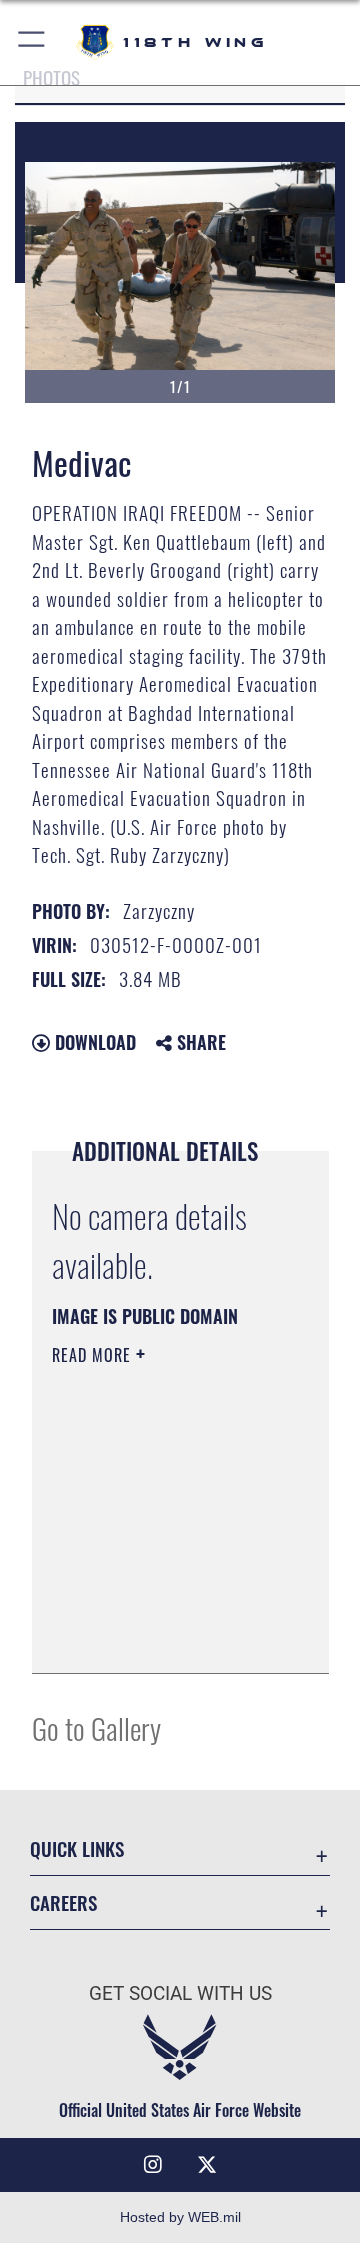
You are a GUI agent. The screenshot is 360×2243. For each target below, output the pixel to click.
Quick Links (77, 1848)
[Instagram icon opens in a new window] (153, 2165)
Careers (63, 1902)
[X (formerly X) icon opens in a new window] (207, 2165)
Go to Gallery (96, 1727)
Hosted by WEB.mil (180, 2217)
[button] (32, 42)
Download (93, 1042)
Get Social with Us (180, 1993)
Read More (94, 1355)
